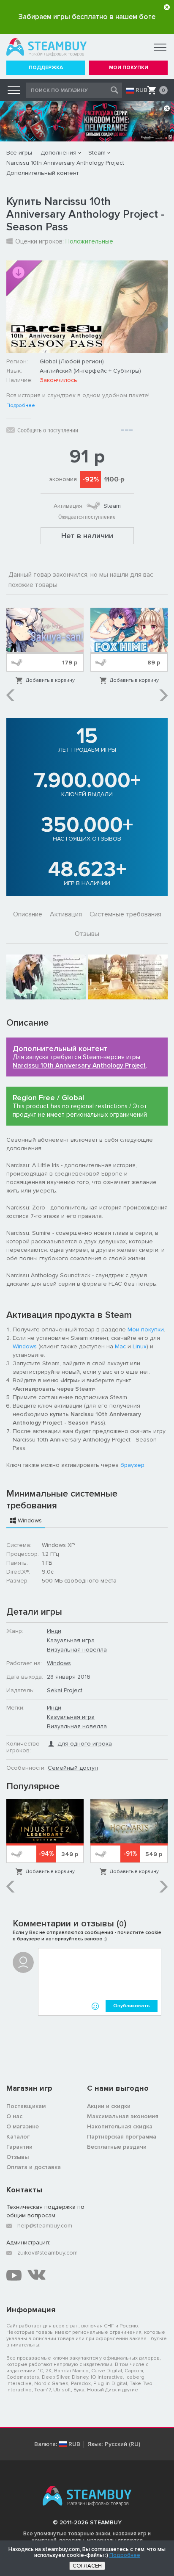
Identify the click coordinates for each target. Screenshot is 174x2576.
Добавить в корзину (50, 680)
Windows (25, 1346)
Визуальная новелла (77, 1650)
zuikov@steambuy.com (48, 2253)
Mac (120, 1346)
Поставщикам (26, 2106)
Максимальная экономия (123, 2116)
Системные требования (125, 914)
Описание (28, 914)
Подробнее (21, 406)
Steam (97, 153)
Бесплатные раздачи (117, 2147)
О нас (14, 2116)
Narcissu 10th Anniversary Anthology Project (65, 163)
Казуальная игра (71, 1640)
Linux (140, 1346)
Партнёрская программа (122, 2137)
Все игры (19, 153)
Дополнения (58, 153)
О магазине (23, 2126)
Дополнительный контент (42, 173)
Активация (66, 914)
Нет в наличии (87, 536)
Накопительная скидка (120, 2126)
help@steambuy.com (45, 2226)
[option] (45, 646)
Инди (54, 1631)
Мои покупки (146, 1330)
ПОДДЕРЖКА (46, 68)
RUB (141, 90)
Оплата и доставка (34, 2167)
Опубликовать (132, 2006)
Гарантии (19, 2147)
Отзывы (87, 934)
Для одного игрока (85, 1744)
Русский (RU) (122, 2444)
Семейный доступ (73, 1768)
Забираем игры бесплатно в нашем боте (87, 17)
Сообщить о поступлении (48, 430)
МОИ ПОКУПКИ (129, 68)
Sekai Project (65, 1690)
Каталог (18, 2137)
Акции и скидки (109, 2106)
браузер (132, 1465)
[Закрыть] (167, 7)
